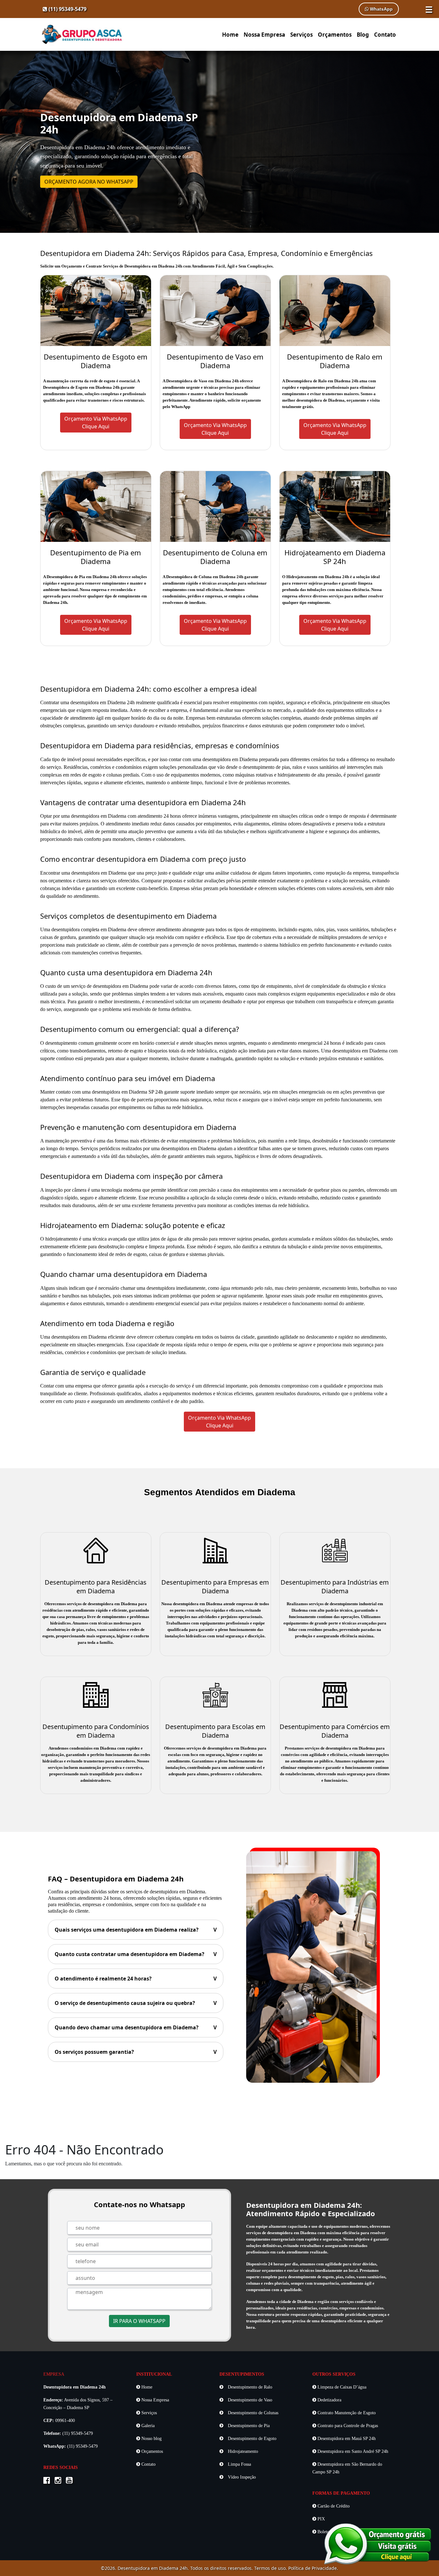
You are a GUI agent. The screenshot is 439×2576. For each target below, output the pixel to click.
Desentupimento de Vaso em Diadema (215, 361)
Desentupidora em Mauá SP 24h (346, 2439)
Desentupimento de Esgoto (251, 2439)
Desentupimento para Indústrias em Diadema (335, 1587)
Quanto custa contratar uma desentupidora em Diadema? (136, 1954)
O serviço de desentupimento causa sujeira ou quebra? (136, 2003)
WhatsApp (381, 9)
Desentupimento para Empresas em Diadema (215, 1587)
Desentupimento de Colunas (252, 2413)
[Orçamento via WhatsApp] (378, 2543)
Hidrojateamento (242, 2451)
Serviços (301, 35)
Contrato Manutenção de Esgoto (346, 2413)
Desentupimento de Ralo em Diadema (335, 361)
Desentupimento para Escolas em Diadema (215, 1731)
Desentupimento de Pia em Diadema (96, 557)
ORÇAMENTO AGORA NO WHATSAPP (89, 182)
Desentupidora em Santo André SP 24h (352, 2451)
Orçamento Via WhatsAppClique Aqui (96, 423)
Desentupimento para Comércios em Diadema (335, 1731)
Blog (363, 35)
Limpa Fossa (239, 2464)
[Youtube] (71, 2481)
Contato (385, 35)
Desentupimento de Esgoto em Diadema (96, 361)
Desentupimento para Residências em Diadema (96, 1587)
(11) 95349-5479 (67, 9)
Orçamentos (335, 35)
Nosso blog (151, 2439)
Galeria (147, 2426)
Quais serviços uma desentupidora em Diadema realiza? (136, 1930)
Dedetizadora (329, 2400)
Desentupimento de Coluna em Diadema (215, 557)
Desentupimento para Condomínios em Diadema (96, 1731)
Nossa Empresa (264, 35)
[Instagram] (60, 2481)
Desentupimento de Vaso (249, 2400)
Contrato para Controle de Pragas (347, 2426)
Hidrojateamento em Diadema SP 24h (335, 557)
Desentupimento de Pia (248, 2426)
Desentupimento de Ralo (249, 2387)
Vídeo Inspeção (241, 2477)
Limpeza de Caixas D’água (341, 2387)
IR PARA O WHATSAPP (139, 2321)
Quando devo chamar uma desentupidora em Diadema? (136, 2027)
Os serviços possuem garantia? (136, 2052)
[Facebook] (48, 2481)
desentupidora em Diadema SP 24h (127, 1092)
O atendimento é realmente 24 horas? (136, 1979)
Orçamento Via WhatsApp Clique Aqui (219, 1422)
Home (230, 35)
